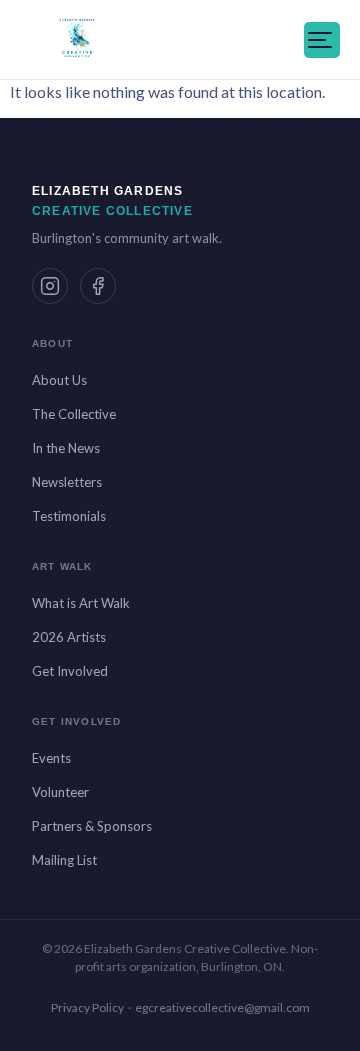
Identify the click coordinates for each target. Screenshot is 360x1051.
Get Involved (70, 671)
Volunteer (60, 792)
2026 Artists (69, 637)
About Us (59, 380)
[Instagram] (50, 286)
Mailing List (64, 860)
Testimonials (69, 516)
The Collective (74, 414)
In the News (66, 448)
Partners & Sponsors (92, 826)
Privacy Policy (87, 1007)
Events (51, 758)
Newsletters (67, 482)
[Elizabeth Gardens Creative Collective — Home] (77, 40)
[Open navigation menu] (322, 40)
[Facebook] (98, 286)
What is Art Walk (81, 603)
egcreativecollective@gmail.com (222, 1007)
